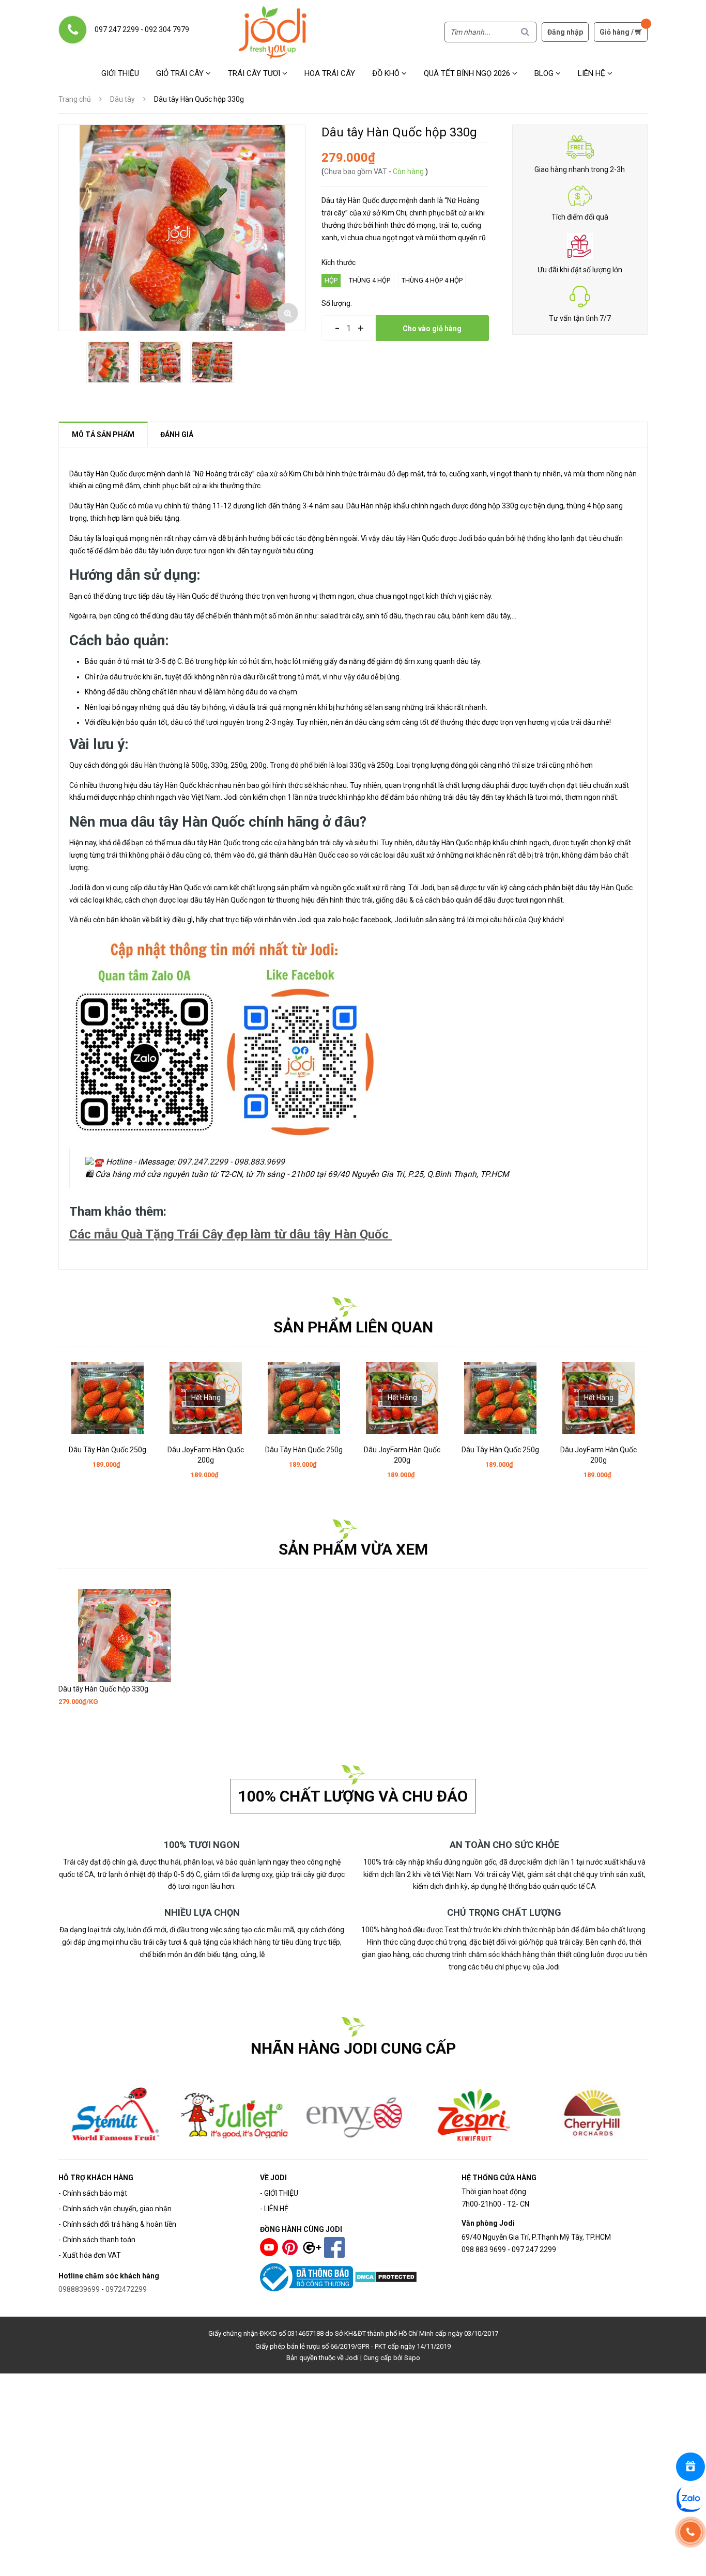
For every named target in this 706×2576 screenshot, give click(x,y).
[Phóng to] (288, 313)
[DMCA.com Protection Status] (386, 2276)
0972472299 (126, 2289)
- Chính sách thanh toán (97, 2240)
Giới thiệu (120, 73)
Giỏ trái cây (181, 73)
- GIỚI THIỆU (279, 2193)
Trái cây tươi (255, 73)
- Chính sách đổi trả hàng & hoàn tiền (117, 2224)
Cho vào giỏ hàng (432, 329)
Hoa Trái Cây (330, 73)
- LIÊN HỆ (274, 2209)
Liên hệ (593, 73)
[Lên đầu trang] (692, 2562)
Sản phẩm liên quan (353, 1327)
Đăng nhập (565, 32)
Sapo (412, 2358)
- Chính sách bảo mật (93, 2193)
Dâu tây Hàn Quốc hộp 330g (103, 1689)
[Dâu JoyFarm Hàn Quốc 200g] (206, 1398)
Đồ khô (387, 73)
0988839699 (79, 2289)
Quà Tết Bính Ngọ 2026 (468, 73)
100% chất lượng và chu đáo (353, 1796)
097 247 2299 (117, 29)
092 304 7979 (167, 29)
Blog (545, 73)
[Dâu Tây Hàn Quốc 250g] (108, 1398)
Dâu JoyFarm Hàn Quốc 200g (206, 1455)
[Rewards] (690, 2467)
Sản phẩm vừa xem (353, 1549)
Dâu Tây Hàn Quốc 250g (108, 1450)
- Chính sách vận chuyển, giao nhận (115, 2209)
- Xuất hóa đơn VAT (90, 2255)
